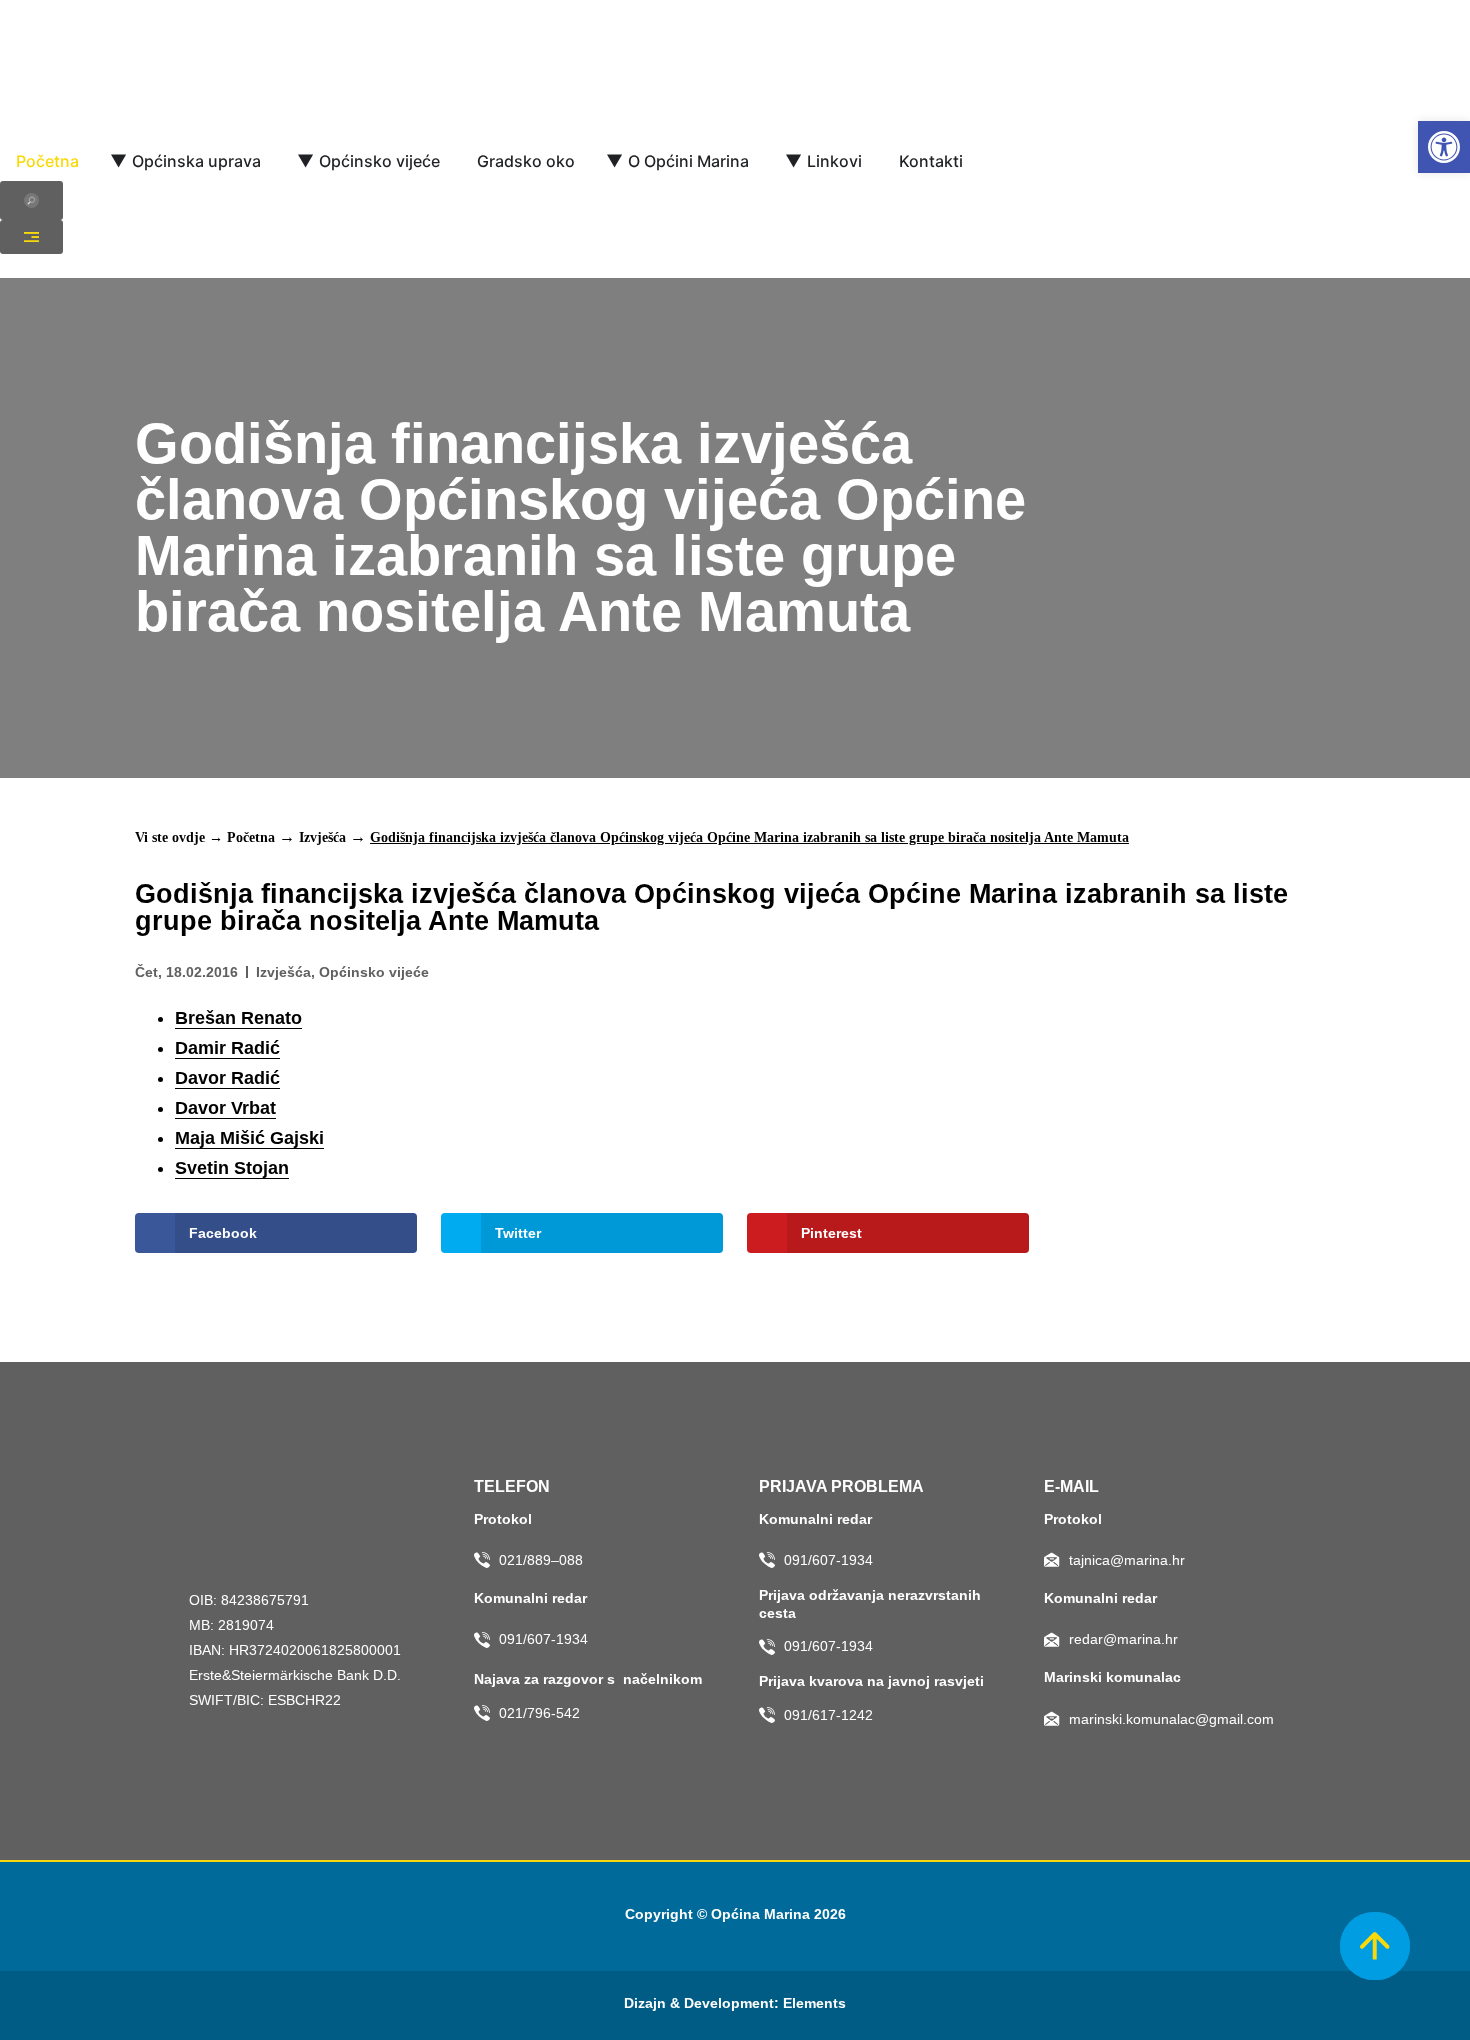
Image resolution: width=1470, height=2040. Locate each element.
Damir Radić (227, 1048)
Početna (251, 837)
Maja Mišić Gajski (249, 1138)
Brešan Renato (238, 1018)
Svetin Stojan (232, 1168)
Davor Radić (227, 1078)
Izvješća (322, 837)
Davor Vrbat (225, 1108)
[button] (1444, 147)
